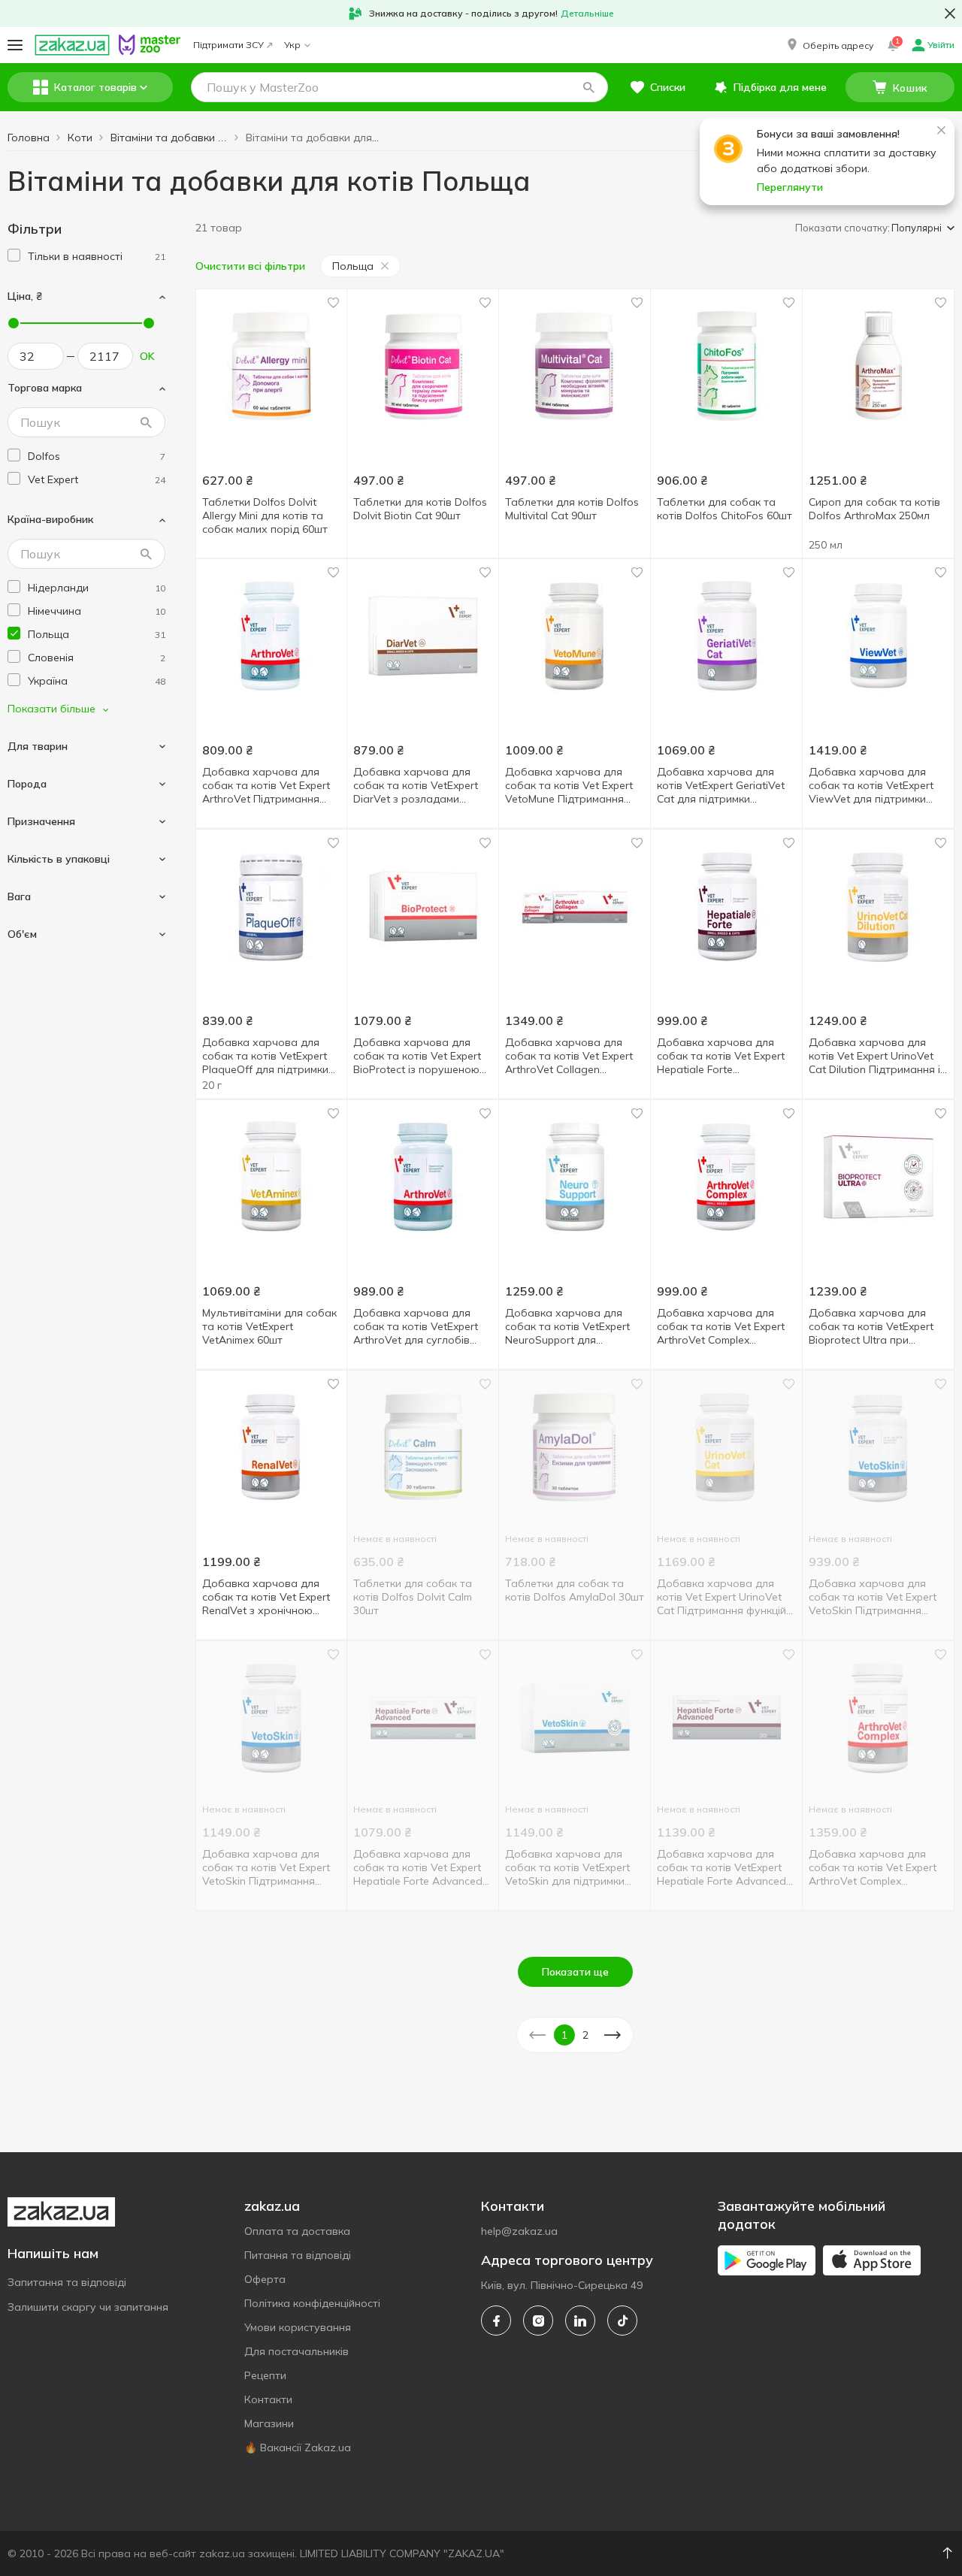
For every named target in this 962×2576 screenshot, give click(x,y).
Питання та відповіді (298, 2255)
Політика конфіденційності (312, 2303)
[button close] (950, 14)
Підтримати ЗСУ (228, 45)
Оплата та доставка (297, 2231)
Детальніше (587, 13)
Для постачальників (296, 2351)
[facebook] (496, 2321)
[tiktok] (622, 2321)
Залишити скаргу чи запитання (88, 2307)
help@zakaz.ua (519, 2231)
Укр (292, 45)
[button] (829, 45)
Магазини (269, 2423)
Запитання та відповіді (67, 2282)
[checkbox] (14, 255)
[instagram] (538, 2321)
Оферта (265, 2279)
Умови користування (298, 2327)
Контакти (268, 2399)
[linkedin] (580, 2321)
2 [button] (585, 2035)
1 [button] (564, 2035)
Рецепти (265, 2375)
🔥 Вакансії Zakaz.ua (298, 2448)
